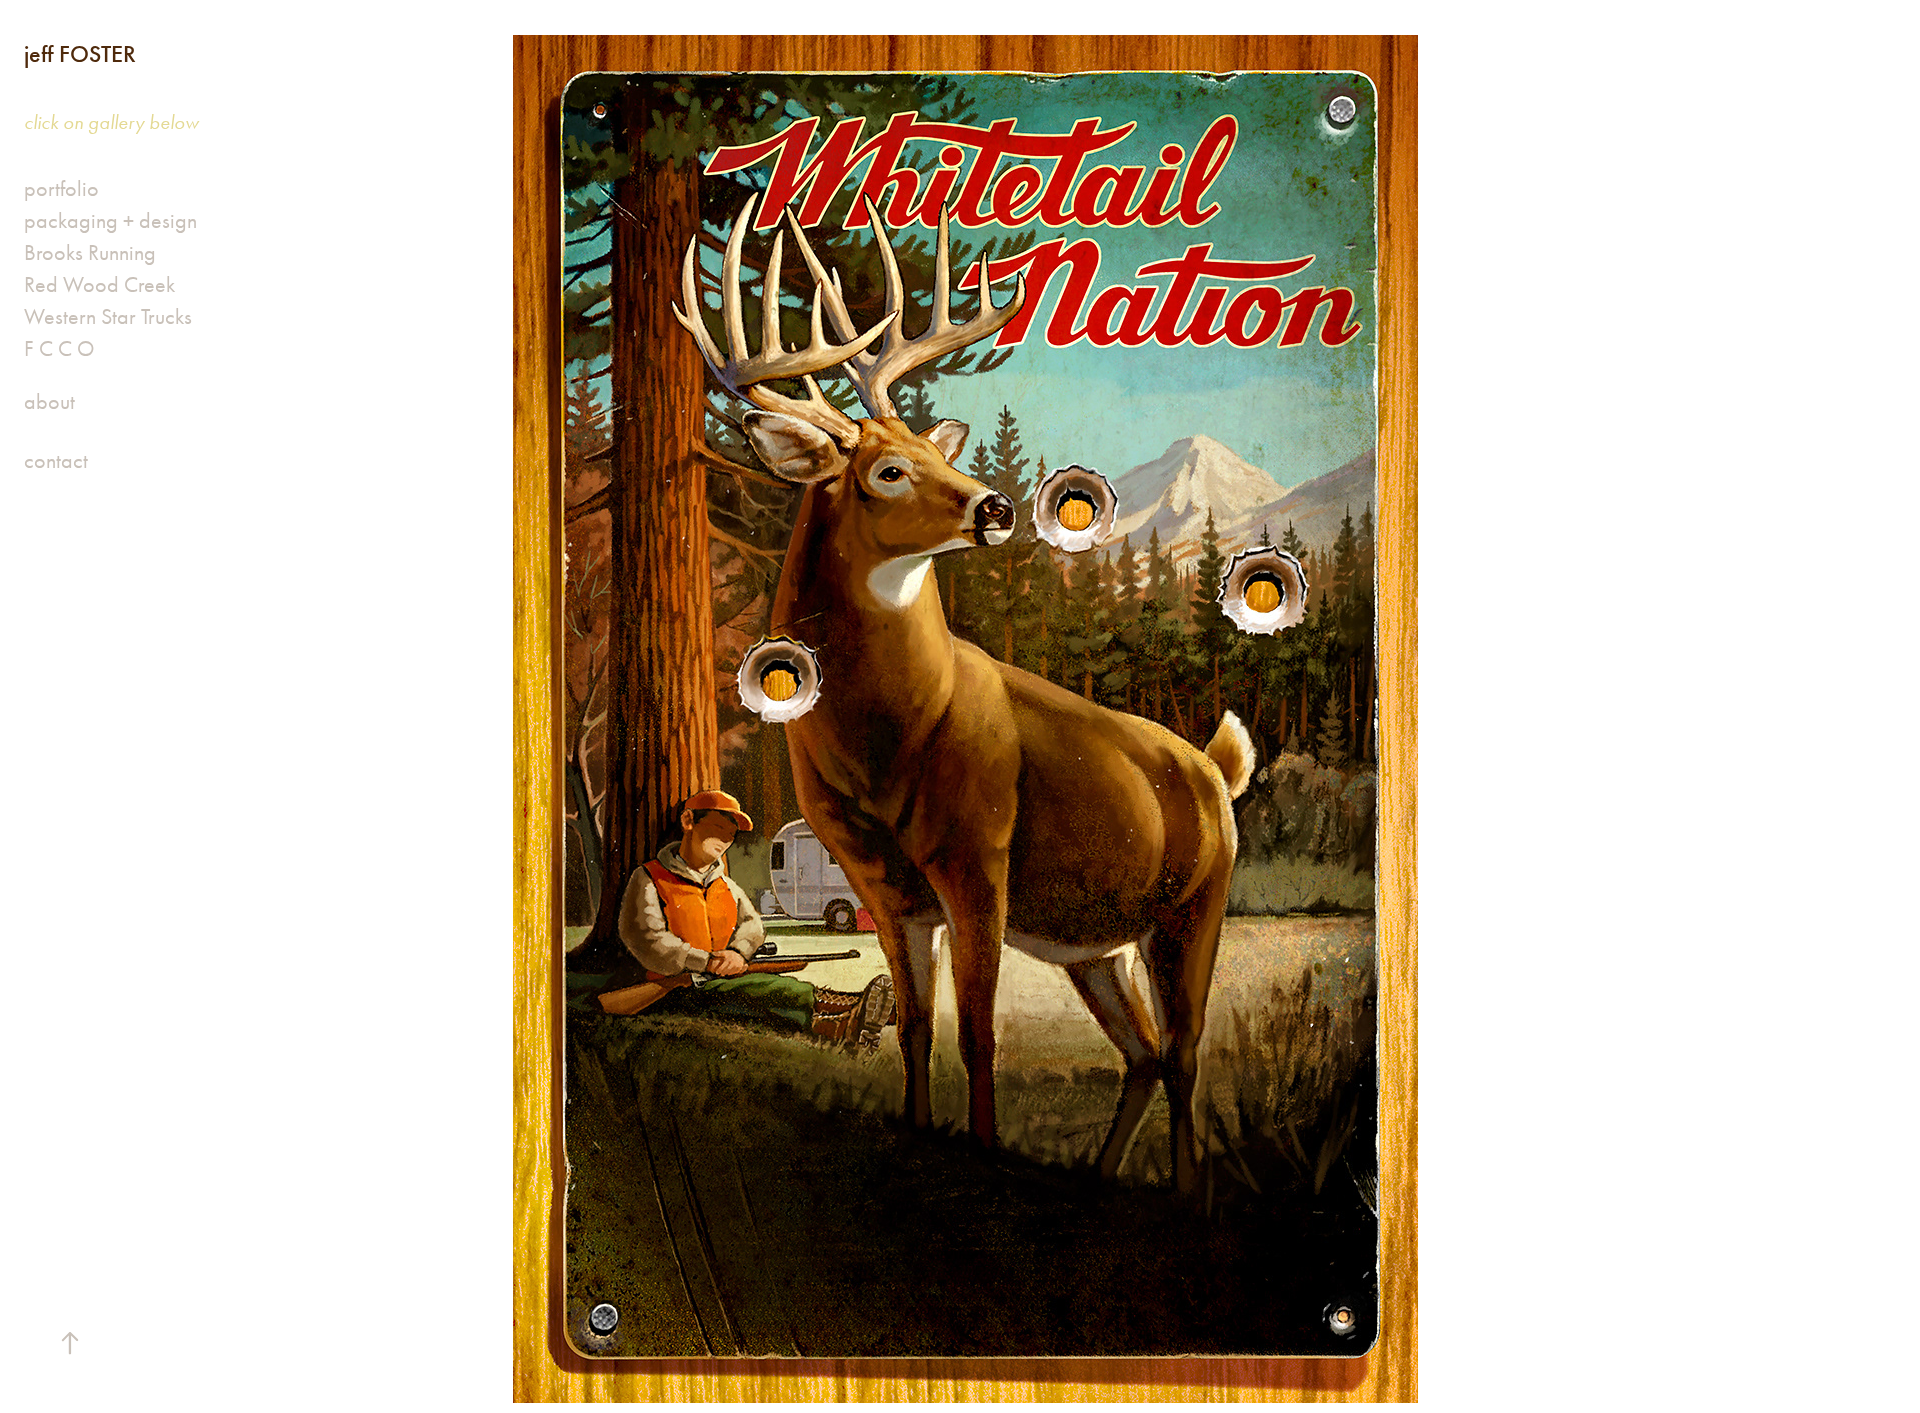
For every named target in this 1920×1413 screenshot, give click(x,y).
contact (56, 461)
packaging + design (110, 221)
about (49, 402)
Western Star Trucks (108, 317)
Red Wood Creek (99, 285)
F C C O (59, 349)
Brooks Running (90, 253)
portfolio (61, 189)
